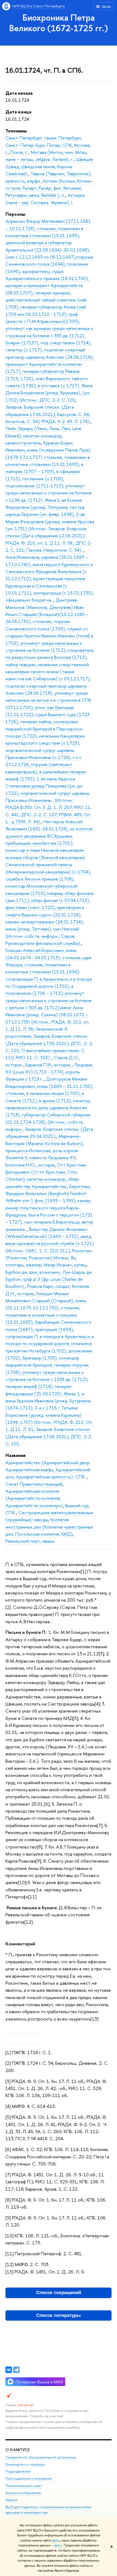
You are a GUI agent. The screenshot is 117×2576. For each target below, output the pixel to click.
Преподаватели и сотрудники (29, 2478)
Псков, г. (19, 152)
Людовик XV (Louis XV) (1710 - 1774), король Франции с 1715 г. (49, 1072)
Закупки (11, 2500)
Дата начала (19, 93)
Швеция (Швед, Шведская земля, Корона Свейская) (49, 166)
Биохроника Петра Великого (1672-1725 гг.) (59, 23)
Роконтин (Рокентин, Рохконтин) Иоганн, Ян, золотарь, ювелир (49, 1258)
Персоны (15, 214)
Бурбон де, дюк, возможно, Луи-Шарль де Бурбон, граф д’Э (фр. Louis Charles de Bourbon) (49, 1279)
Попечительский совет (24, 2486)
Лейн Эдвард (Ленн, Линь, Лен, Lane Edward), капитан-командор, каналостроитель (43, 436)
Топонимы (16, 131)
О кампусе (18, 2450)
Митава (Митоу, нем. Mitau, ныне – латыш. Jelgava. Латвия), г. (47, 156)
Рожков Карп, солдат (48, 1286)
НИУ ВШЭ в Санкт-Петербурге (39, 6)
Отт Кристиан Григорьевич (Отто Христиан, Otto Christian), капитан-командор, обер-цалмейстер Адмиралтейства (46, 1176)
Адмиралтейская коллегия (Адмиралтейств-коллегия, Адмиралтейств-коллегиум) (34, 1498)
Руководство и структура (25, 2464)
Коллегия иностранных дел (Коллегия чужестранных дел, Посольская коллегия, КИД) (49, 1527)
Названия (16, 1455)
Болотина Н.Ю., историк (30, 1165)
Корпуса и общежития (23, 2493)
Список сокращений (59, 2293)
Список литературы (59, 2315)
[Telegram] (16, 2370)
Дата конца (18, 112)
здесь (56, 2540)
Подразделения (18, 2471)
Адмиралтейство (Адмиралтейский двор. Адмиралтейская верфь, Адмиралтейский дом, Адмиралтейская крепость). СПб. (48, 1470)
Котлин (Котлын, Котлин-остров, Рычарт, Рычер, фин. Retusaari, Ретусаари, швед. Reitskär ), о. (49, 188)
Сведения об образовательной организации (41, 2457)
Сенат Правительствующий (34, 1484)
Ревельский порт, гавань (30, 1541)
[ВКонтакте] (9, 2370)
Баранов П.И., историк (49, 1065)
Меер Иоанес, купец (65, 1265)
